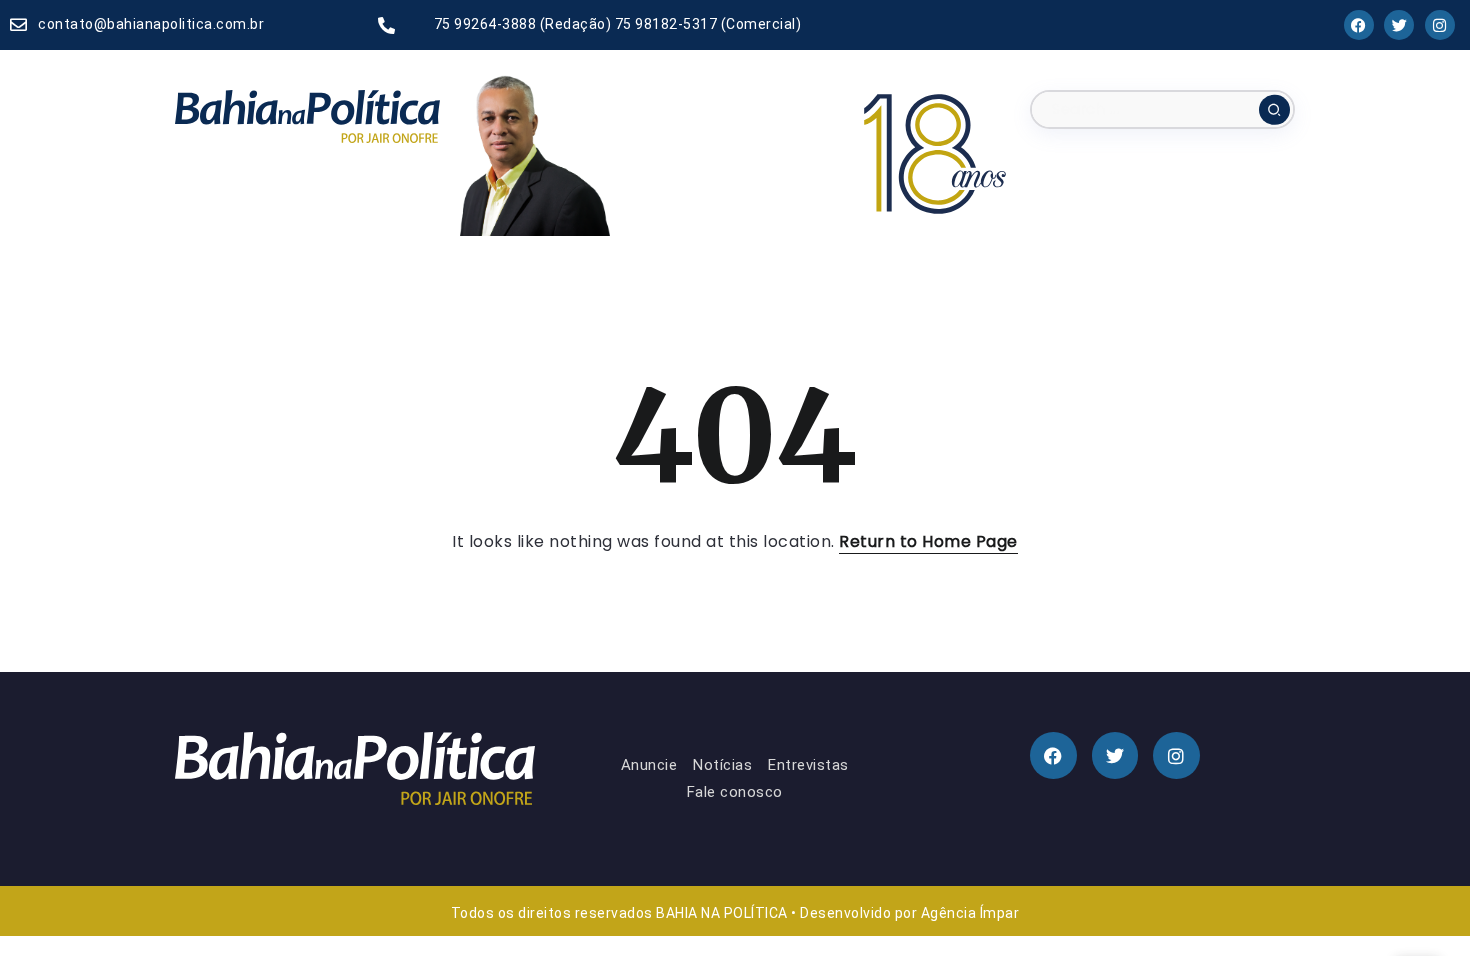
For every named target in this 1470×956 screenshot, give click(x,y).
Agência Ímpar (970, 913)
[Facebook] (1359, 25)
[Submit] (1274, 109)
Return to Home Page (928, 541)
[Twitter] (1400, 25)
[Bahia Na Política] (307, 115)
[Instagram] (1440, 25)
